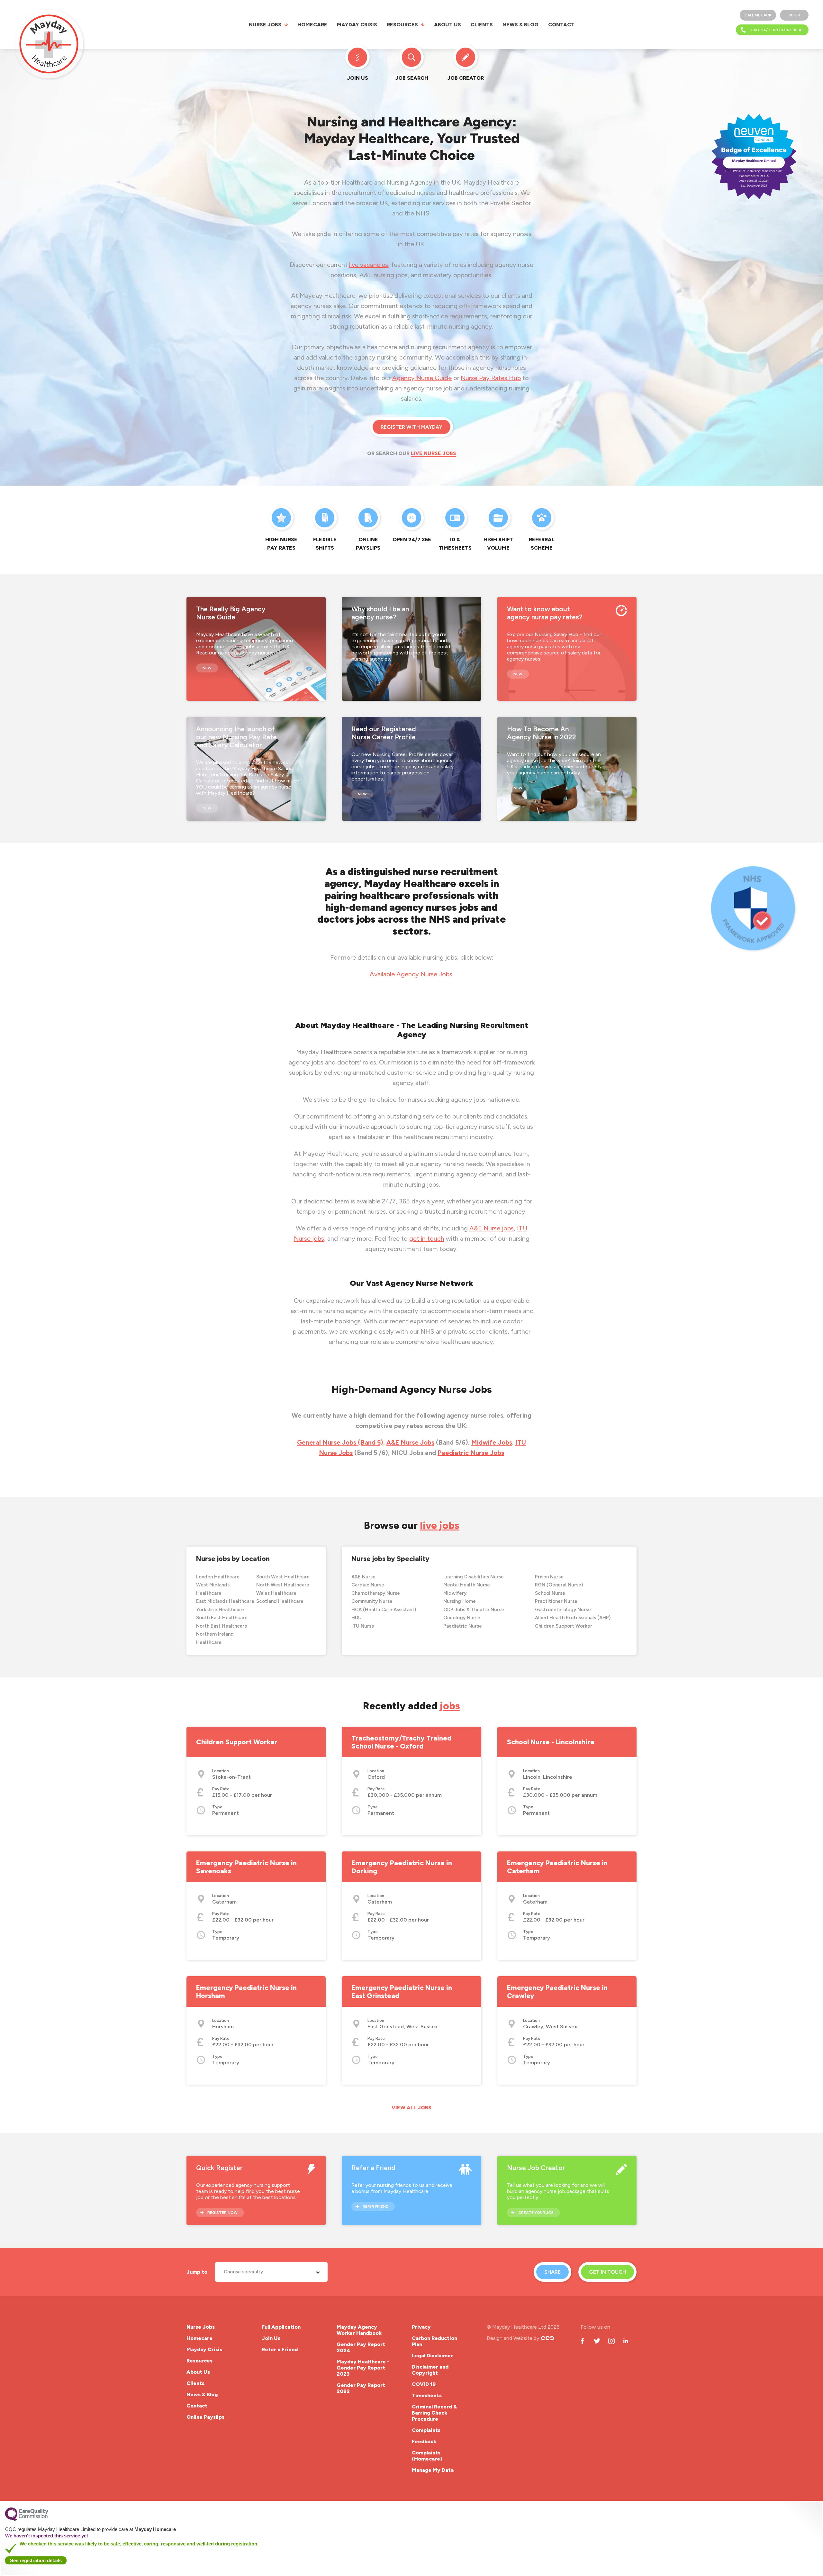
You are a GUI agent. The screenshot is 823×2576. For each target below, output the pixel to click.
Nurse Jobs (265, 25)
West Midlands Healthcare (213, 1589)
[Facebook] (582, 2341)
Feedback (424, 2441)
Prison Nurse (549, 1577)
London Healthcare (218, 1577)
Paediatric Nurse (463, 1626)
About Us (448, 25)
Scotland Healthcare (280, 1601)
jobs (450, 1706)
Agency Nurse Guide (422, 378)
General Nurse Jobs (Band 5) (340, 1442)
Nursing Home (460, 1601)
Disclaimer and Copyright (430, 2370)
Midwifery (455, 1593)
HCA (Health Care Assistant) (384, 1610)
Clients (482, 25)
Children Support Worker (564, 1626)
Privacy (421, 2327)
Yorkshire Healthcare (220, 1610)
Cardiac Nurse (368, 1585)
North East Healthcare (222, 1626)
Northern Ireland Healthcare (215, 1638)
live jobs (440, 1526)
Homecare (312, 25)
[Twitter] (597, 2341)
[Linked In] (626, 2341)
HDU (357, 1618)
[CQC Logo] (27, 2519)
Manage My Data (433, 2470)
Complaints (426, 2430)
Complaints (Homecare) (427, 2456)
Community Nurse (372, 1601)
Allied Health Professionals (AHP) (573, 1618)
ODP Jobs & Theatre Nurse (474, 1610)
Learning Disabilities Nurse (474, 1577)
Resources (402, 25)
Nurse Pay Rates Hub (491, 378)
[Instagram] (611, 2341)
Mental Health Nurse (467, 1585)
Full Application (281, 2327)
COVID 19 (424, 2384)
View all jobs (411, 2108)
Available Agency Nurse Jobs (411, 974)
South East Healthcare (222, 1618)
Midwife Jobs (492, 1442)
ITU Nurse (363, 1626)
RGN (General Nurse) (559, 1585)
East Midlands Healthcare (225, 1601)
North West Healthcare (283, 1585)
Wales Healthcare (276, 1593)
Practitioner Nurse (556, 1601)
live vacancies (369, 265)
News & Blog (520, 25)
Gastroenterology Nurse (563, 1610)
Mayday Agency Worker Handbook (359, 2330)
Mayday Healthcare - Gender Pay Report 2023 (363, 2368)
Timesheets (427, 2395)
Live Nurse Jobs (434, 453)
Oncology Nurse (462, 1618)
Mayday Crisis (357, 25)
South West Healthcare (283, 1577)
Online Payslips (205, 2417)
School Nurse (550, 1593)
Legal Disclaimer (432, 2356)
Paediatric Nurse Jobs (471, 1453)
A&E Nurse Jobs (410, 1442)
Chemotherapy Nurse (376, 1593)
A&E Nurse (363, 1577)
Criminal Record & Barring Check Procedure (434, 2413)
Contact (561, 25)
